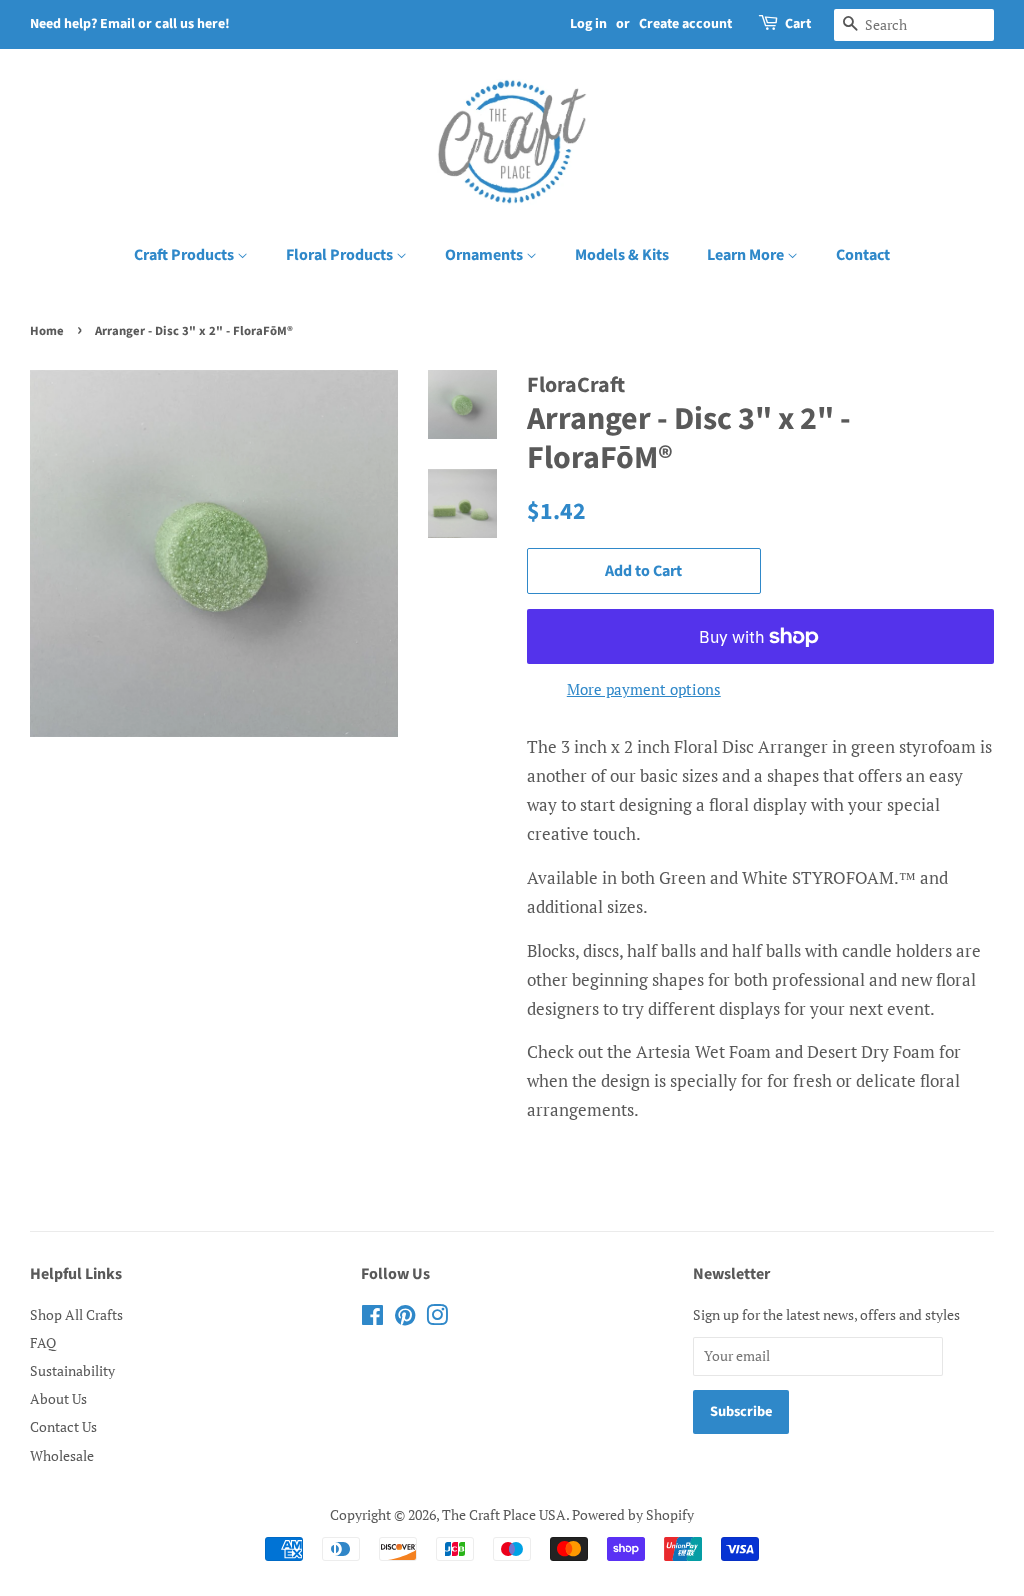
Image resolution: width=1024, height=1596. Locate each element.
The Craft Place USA (504, 1514)
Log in (588, 24)
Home (47, 331)
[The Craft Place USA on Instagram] (437, 1318)
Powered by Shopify (633, 1514)
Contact (863, 255)
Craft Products (185, 255)
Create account (685, 24)
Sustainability (72, 1370)
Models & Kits (622, 255)
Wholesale (62, 1455)
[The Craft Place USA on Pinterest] (405, 1318)
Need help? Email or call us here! (130, 24)
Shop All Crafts (76, 1314)
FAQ (43, 1342)
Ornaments (485, 255)
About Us (58, 1398)
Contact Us (63, 1426)
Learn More (747, 255)
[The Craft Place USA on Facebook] (372, 1318)
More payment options (644, 689)
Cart (798, 24)
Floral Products (341, 255)
